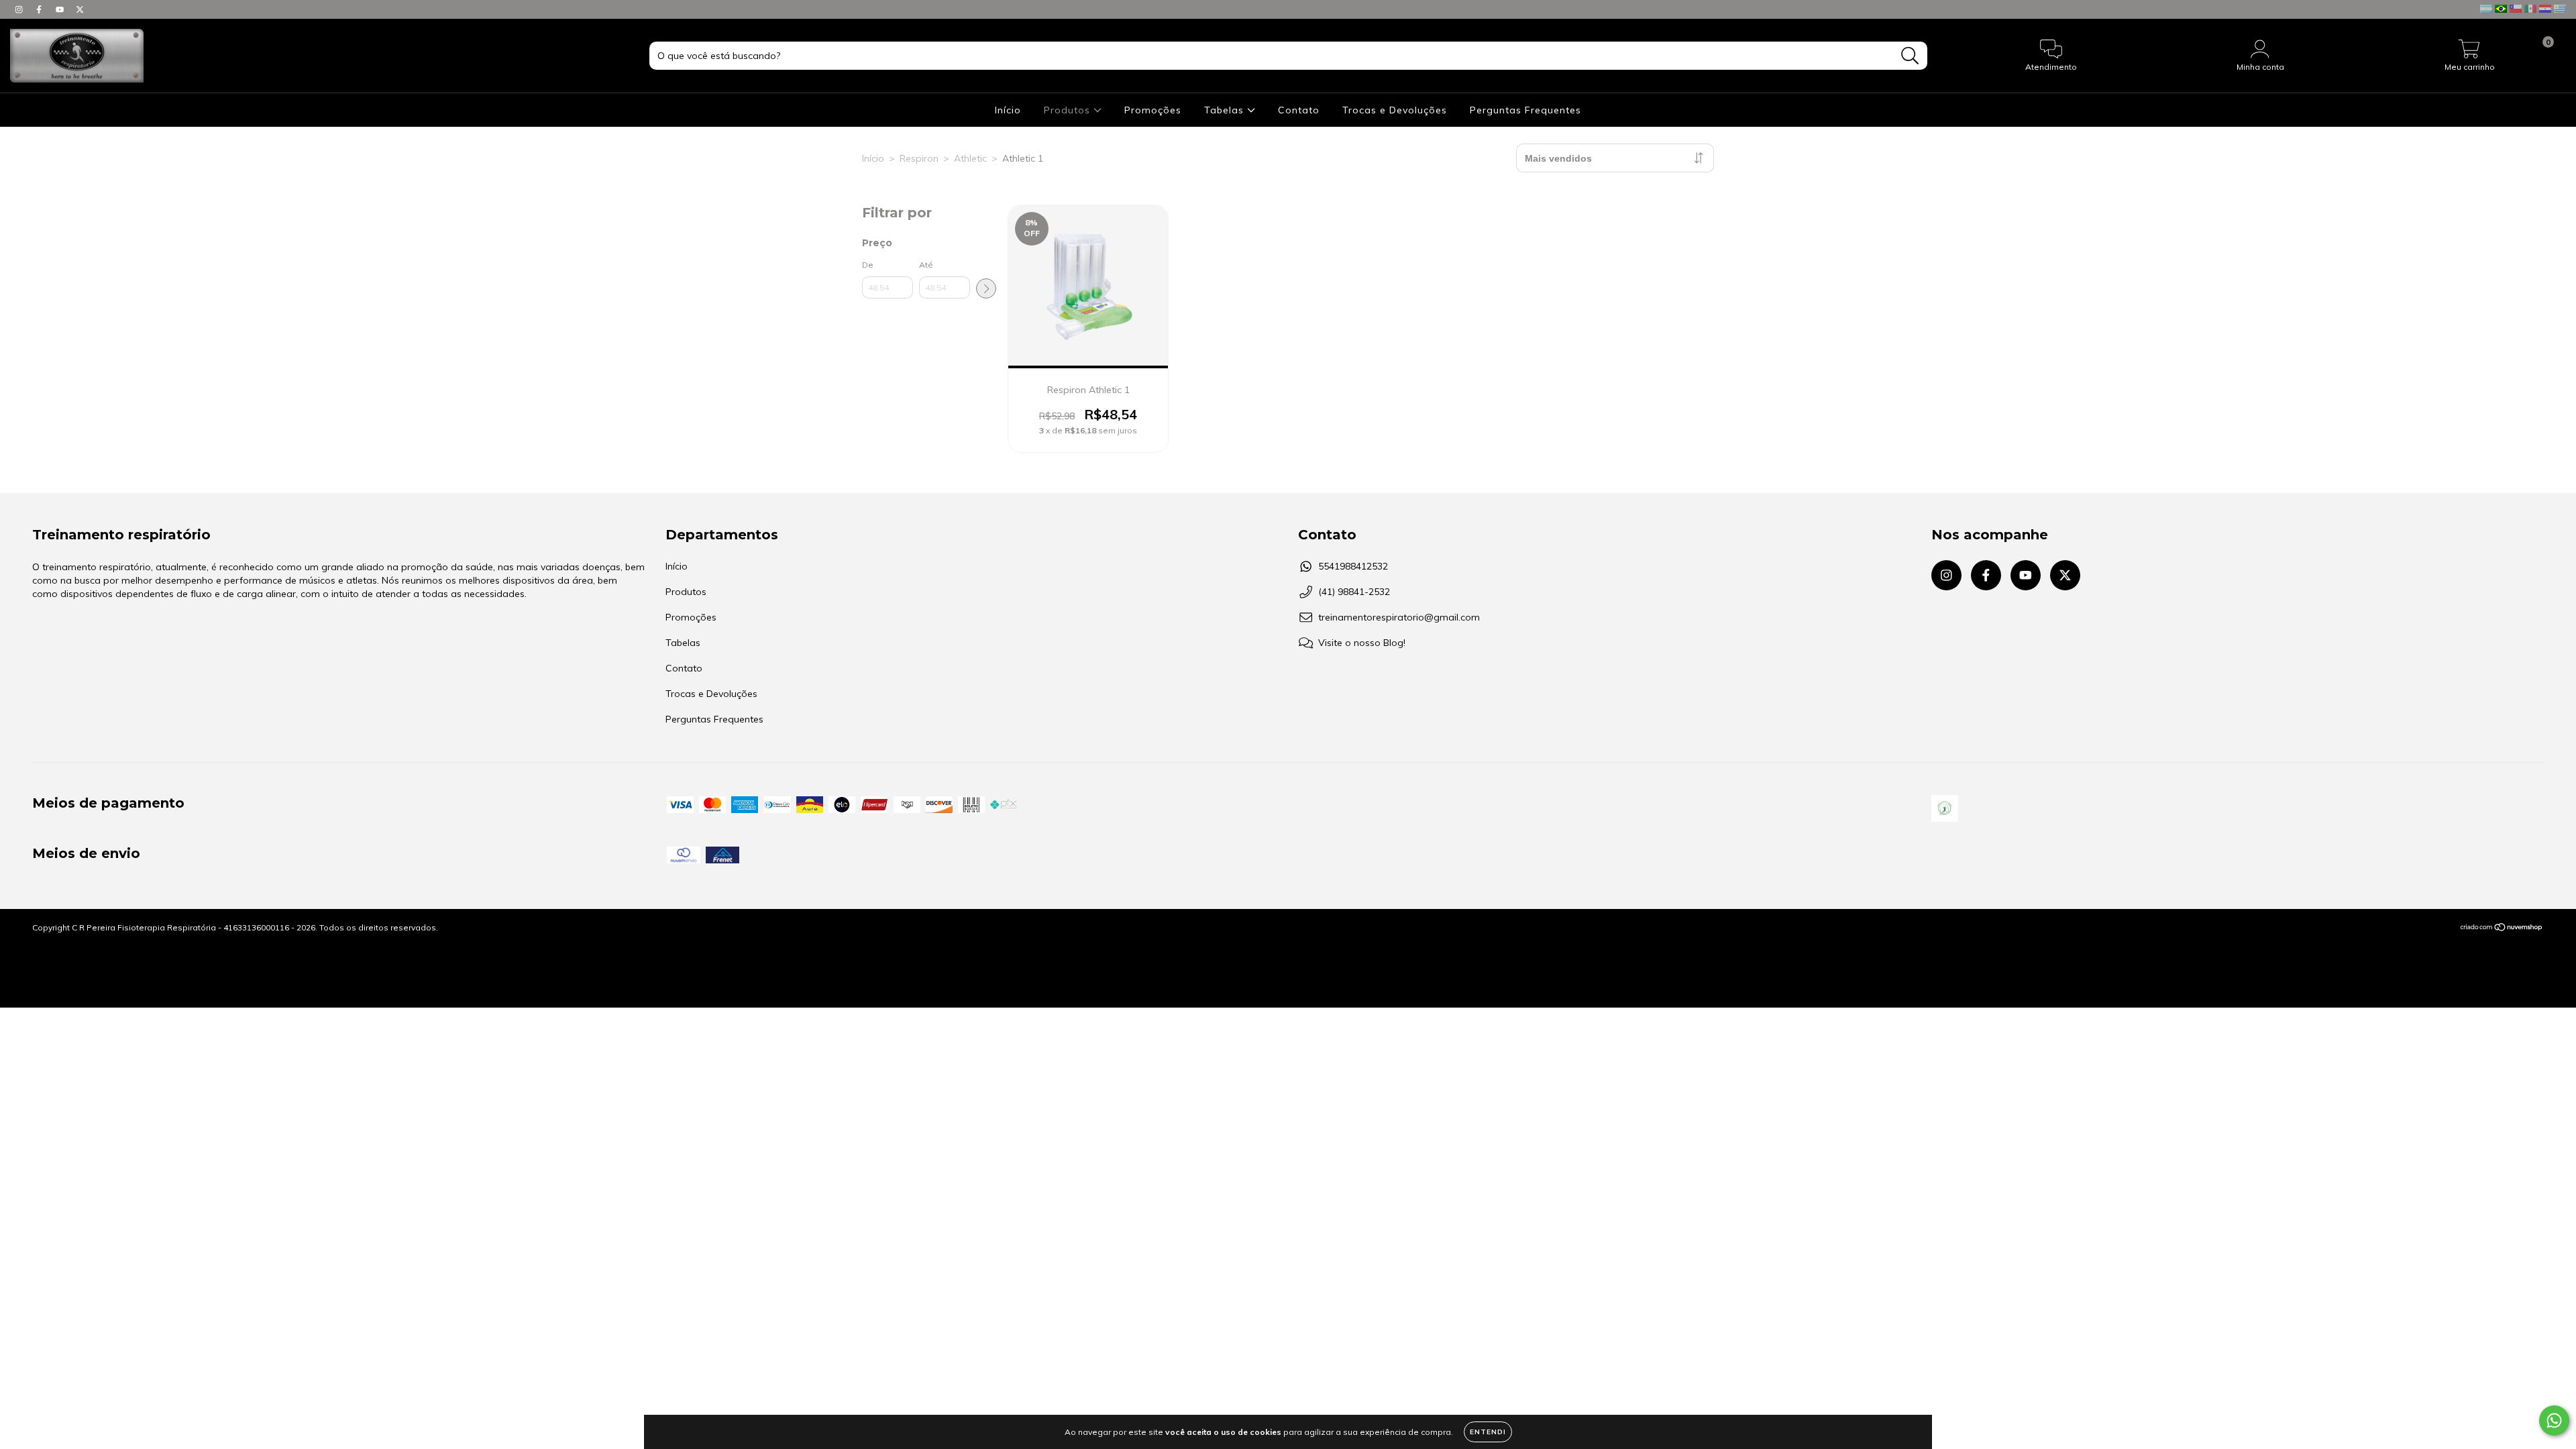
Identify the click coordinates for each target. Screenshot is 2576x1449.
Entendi (1488, 1432)
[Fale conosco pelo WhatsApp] (2554, 1420)
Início (1008, 110)
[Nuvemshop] (2502, 928)
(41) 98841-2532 (1354, 592)
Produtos (1069, 110)
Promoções (1153, 110)
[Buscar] (1910, 56)
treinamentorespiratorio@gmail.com (1399, 617)
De (868, 265)
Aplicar (986, 288)
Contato (1299, 110)
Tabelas (1226, 110)
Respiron (919, 158)
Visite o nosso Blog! (1362, 643)
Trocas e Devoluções (1395, 110)
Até (926, 265)
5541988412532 (1353, 566)
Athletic (970, 158)
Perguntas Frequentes (1525, 110)
